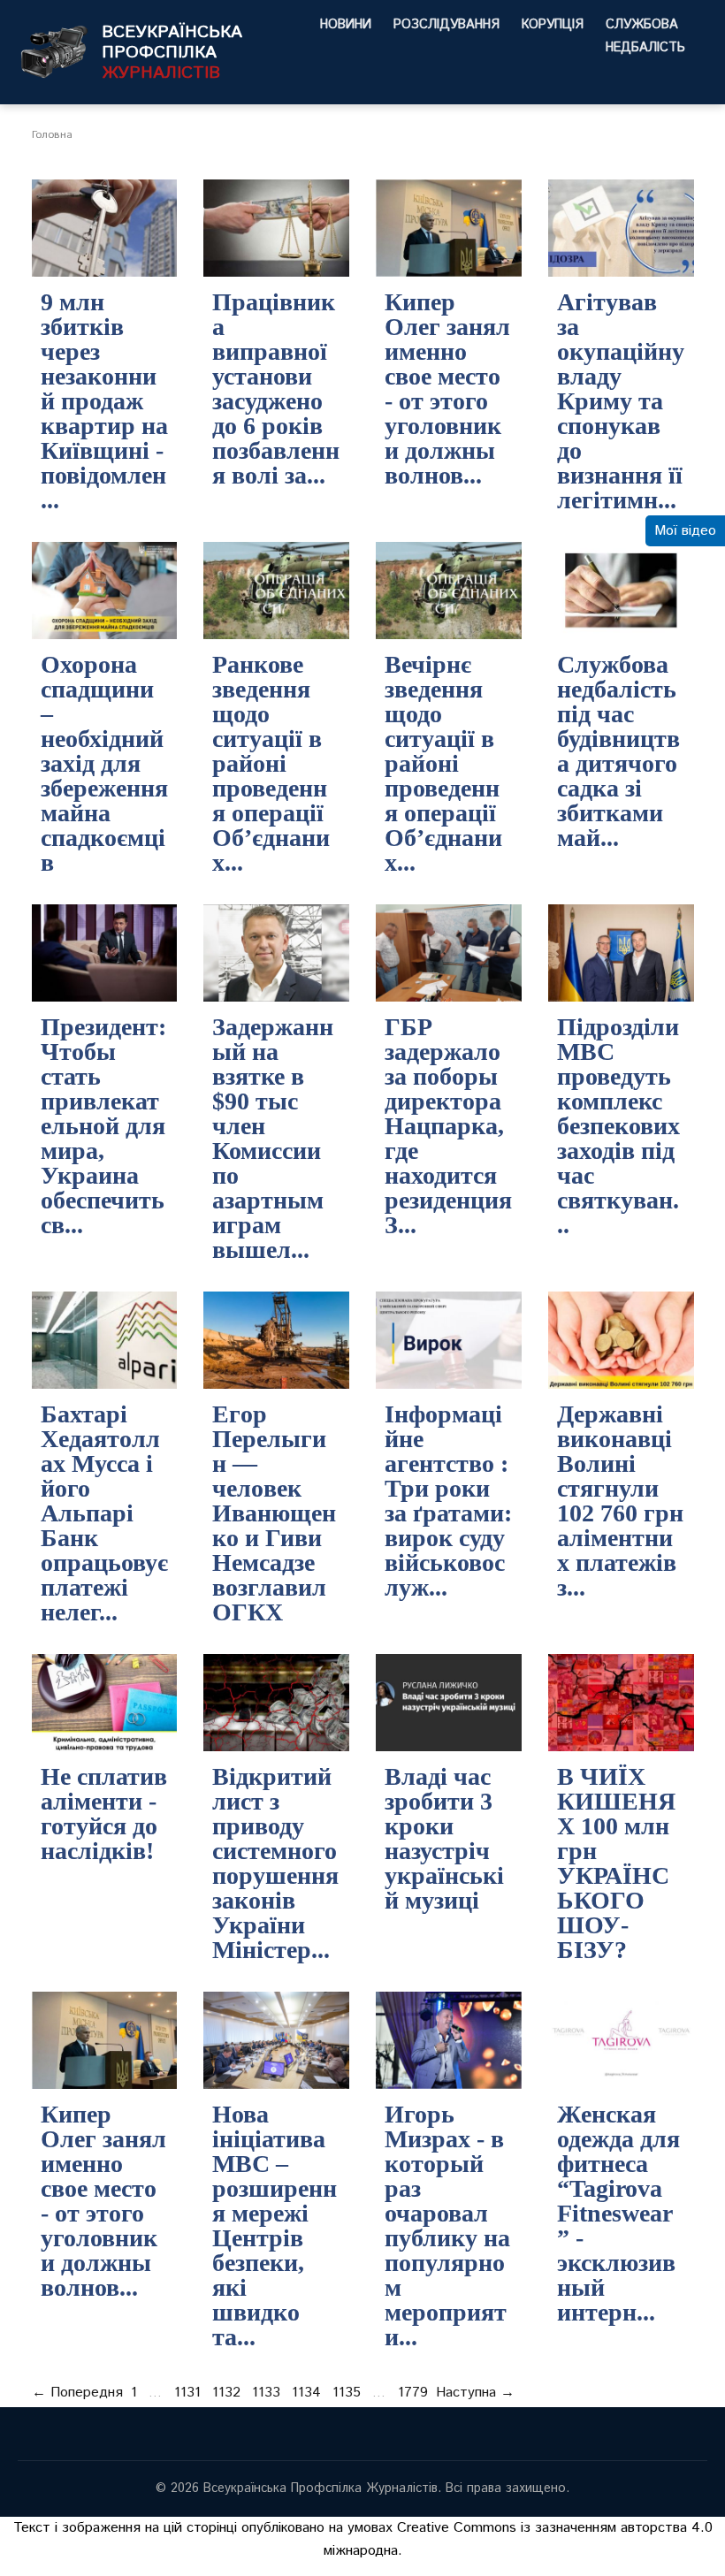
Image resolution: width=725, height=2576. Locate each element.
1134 (306, 2393)
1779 (413, 2393)
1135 (347, 2393)
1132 (226, 2393)
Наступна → (475, 2393)
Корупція (553, 25)
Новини (346, 25)
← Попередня (77, 2393)
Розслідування (446, 25)
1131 (187, 2393)
